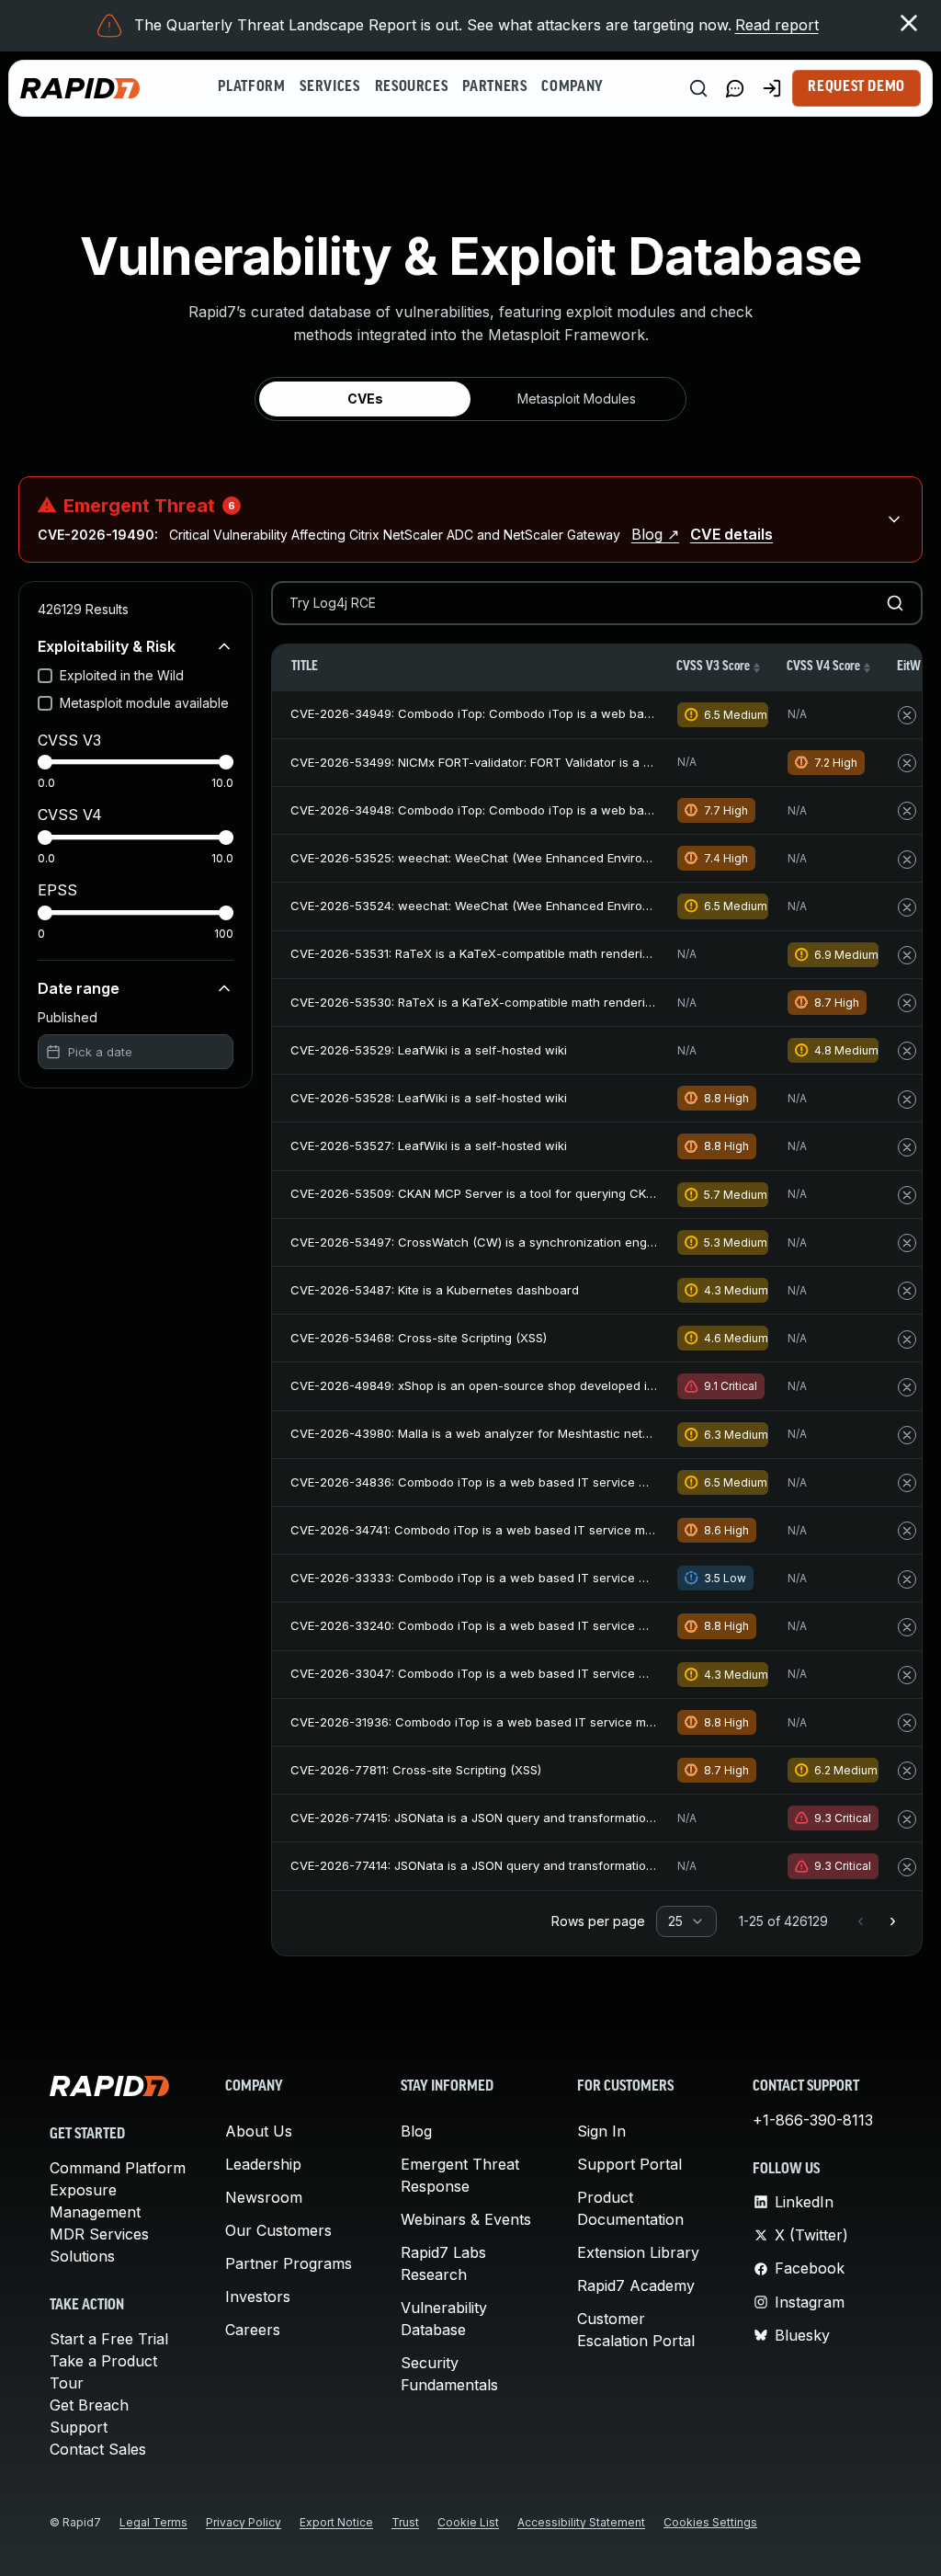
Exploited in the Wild (122, 675)
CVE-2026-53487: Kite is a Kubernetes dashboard (435, 1290)
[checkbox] (45, 676)
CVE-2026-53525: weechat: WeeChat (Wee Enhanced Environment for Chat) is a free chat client (570, 858)
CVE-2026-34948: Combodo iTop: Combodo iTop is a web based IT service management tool (560, 810)
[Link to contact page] (735, 88)
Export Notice (336, 2522)
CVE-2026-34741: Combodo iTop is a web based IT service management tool (513, 1530)
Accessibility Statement (581, 2522)
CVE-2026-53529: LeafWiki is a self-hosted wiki (429, 1050)
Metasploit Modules (577, 399)
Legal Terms (153, 2522)
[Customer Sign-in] (772, 88)
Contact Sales (98, 2449)
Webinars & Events (466, 2219)
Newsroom (264, 2197)
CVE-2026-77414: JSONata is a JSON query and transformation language (501, 1865)
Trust (405, 2522)
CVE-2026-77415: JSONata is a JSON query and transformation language (501, 1818)
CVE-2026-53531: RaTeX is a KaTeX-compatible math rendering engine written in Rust (538, 953)
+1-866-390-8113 (813, 2120)
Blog (416, 2131)
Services (329, 87)
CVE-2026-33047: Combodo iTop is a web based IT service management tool (515, 1673)
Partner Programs (289, 2263)
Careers (253, 2330)
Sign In (601, 2131)
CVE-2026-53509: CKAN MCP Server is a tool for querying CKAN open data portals (529, 1193)
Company (572, 87)
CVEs (365, 399)
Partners (494, 87)
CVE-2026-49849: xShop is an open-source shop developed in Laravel (495, 1385)
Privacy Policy (244, 2522)
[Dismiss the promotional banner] (909, 23)
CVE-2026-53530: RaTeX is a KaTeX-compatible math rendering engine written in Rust (539, 1002)
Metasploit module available (144, 703)
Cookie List (468, 2522)
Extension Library (638, 2252)
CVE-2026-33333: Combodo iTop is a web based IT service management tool (515, 1578)
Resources (412, 87)
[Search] (698, 88)
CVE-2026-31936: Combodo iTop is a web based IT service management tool (513, 1722)
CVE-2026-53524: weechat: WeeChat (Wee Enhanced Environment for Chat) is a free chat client (570, 906)
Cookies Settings (710, 2522)
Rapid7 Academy (636, 2285)
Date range (79, 988)
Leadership (263, 2164)
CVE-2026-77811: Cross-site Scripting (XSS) (416, 1770)
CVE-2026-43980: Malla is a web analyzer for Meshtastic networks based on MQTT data (547, 1433)
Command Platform (118, 2168)
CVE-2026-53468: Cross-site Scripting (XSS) (419, 1338)
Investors (258, 2297)
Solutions (82, 2256)
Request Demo (856, 87)
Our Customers (278, 2230)
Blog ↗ (655, 534)
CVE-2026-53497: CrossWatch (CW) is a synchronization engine (477, 1242)
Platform (251, 87)
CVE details (731, 534)
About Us (259, 2131)
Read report (777, 25)
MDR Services (99, 2234)
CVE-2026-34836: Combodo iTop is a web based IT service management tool (515, 1482)
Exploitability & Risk (107, 646)
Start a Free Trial (109, 2339)
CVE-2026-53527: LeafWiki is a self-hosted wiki (429, 1146)
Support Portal (629, 2164)
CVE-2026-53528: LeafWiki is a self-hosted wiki (429, 1098)
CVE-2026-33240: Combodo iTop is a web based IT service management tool (515, 1625)
